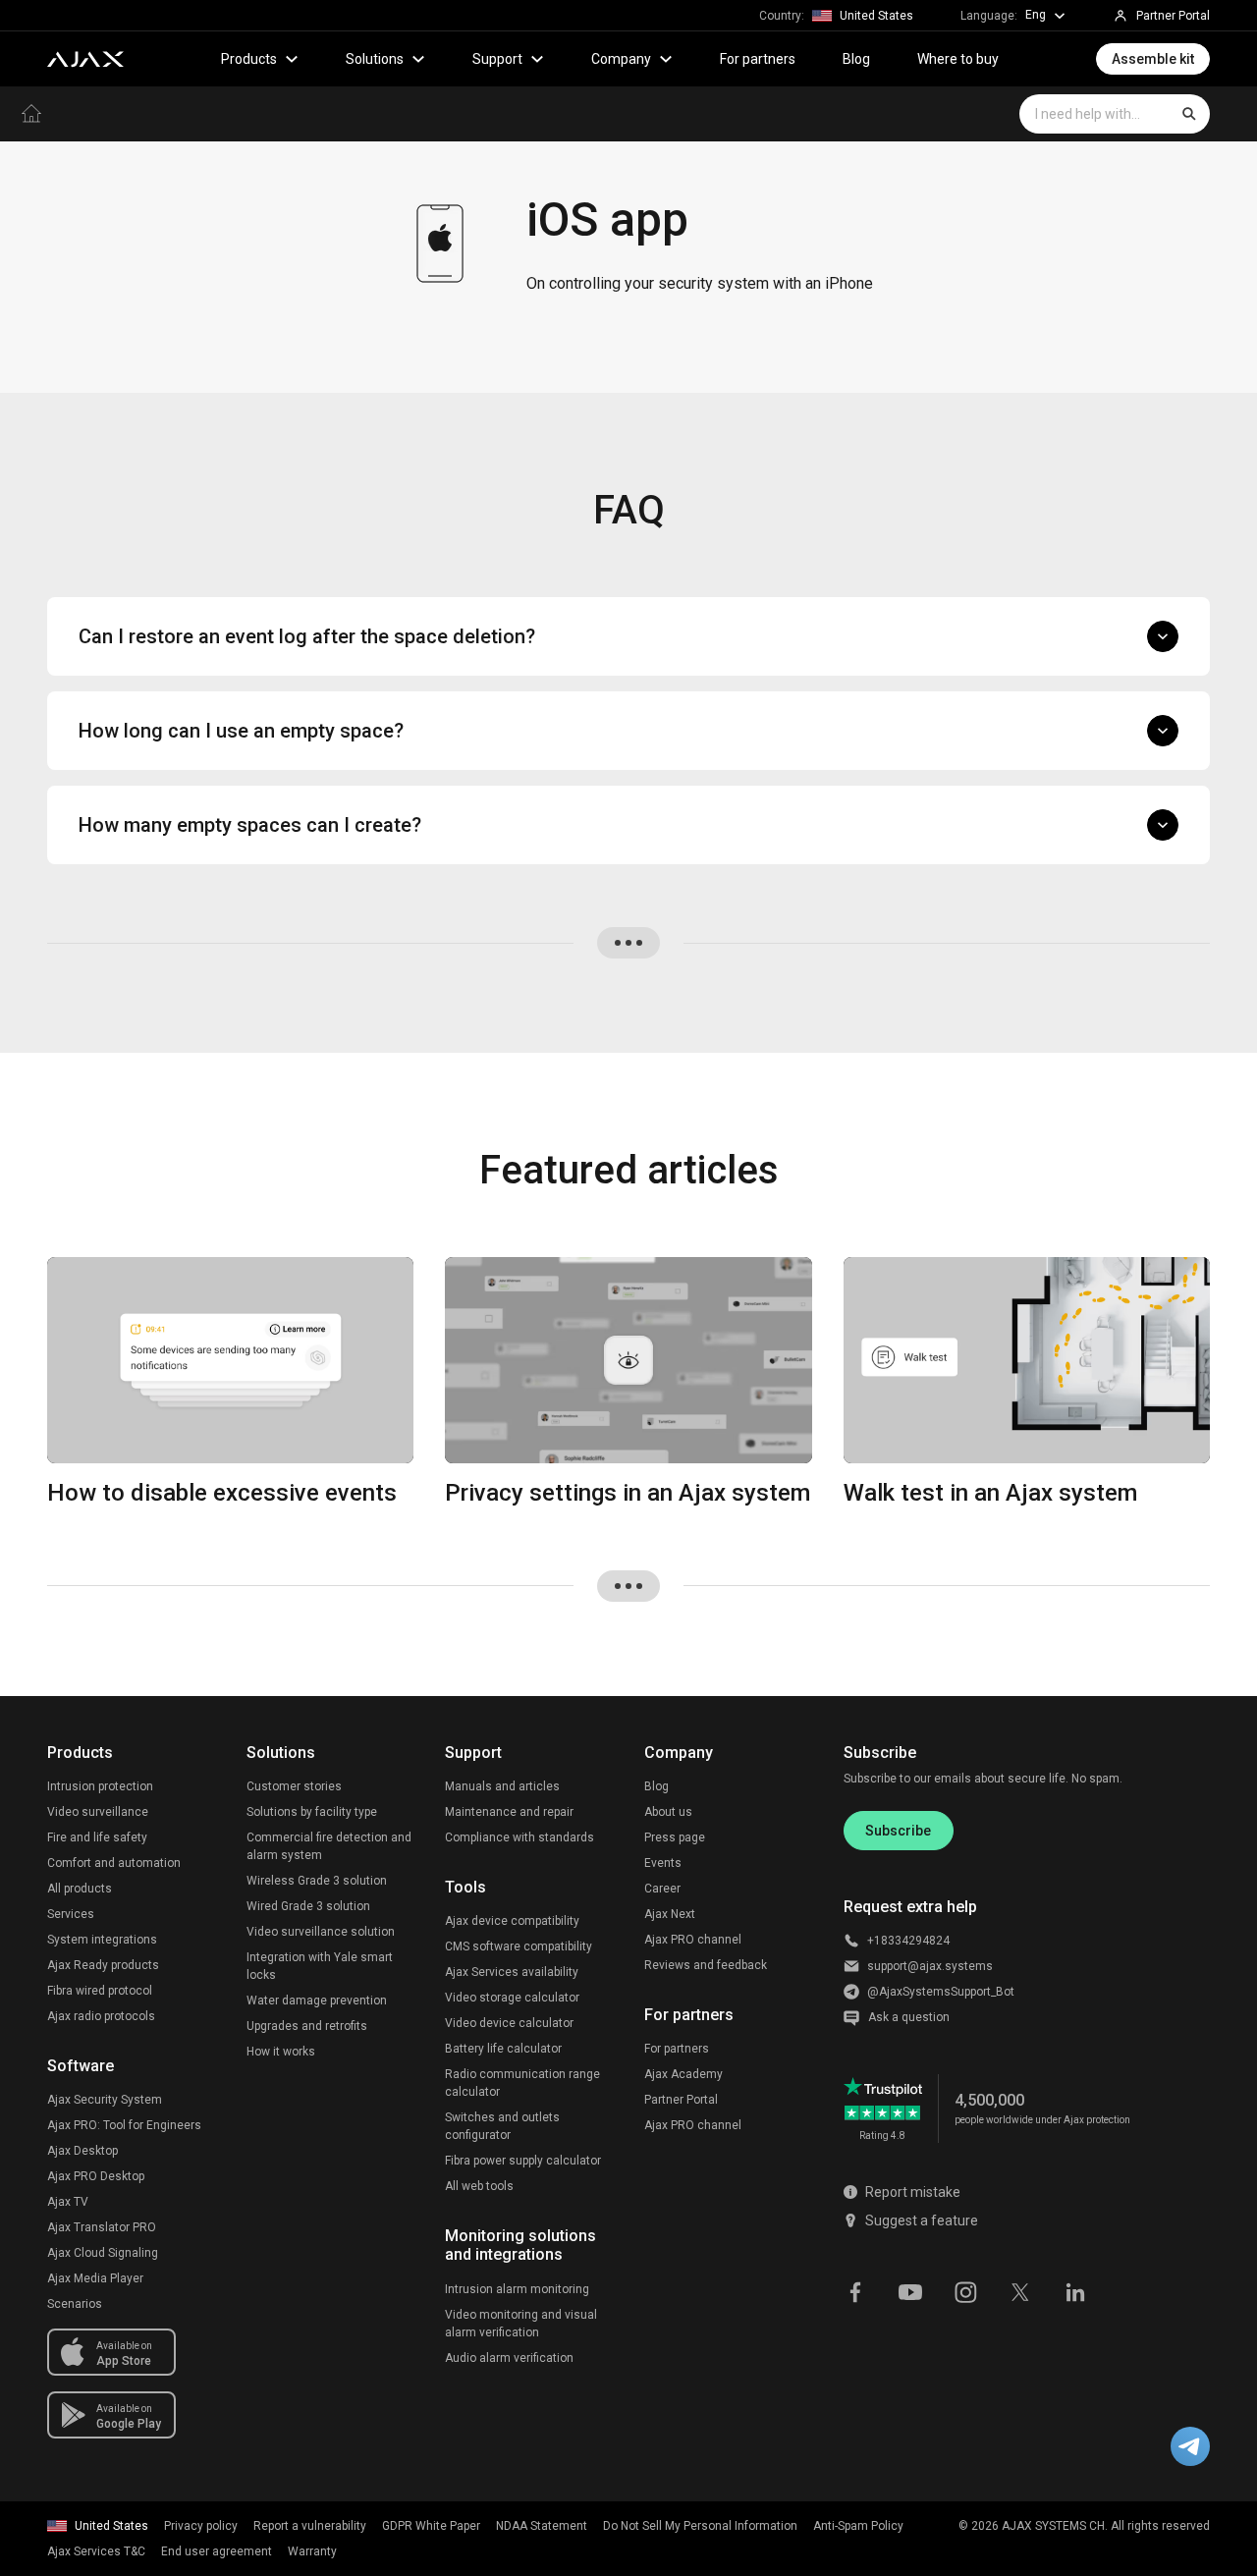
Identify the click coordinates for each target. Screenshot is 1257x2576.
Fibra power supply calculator (523, 2161)
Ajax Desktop (82, 2151)
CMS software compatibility (519, 1946)
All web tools (479, 2186)
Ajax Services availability (512, 1972)
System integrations (102, 1940)
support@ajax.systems (930, 1966)
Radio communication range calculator (522, 2083)
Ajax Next (670, 1914)
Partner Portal (681, 2100)
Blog (856, 59)
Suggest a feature (922, 2220)
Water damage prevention (317, 2001)
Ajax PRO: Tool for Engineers (124, 2125)
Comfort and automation (114, 1863)
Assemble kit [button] (1153, 59)
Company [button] (621, 59)
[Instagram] (965, 2290)
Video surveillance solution (321, 1932)
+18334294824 (908, 1941)
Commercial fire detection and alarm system (329, 1846)
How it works (281, 2052)
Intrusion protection (100, 1786)
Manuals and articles (502, 1786)
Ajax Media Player (95, 2278)
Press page (675, 1837)
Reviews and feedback (706, 1965)
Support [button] (497, 59)
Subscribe (898, 1831)
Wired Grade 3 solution (308, 1906)
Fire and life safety (97, 1837)
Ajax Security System (105, 2100)
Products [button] (249, 59)
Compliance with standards (519, 1837)
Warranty (312, 2551)
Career (662, 1889)
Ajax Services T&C (96, 2551)
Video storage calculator (512, 1998)
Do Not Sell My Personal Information (700, 2526)
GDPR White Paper (431, 2526)
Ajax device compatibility (512, 1921)
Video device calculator (509, 2023)
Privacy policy (201, 2526)
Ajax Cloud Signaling (103, 2253)
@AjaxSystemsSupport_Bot (941, 1992)
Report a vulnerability (310, 2526)
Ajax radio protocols (101, 2016)
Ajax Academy (683, 2074)
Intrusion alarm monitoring (517, 2289)
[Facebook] (855, 2290)
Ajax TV (68, 2202)
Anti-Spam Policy (858, 2526)
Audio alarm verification (509, 2358)
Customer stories (294, 1786)
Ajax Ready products (103, 1965)
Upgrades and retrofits (307, 2026)
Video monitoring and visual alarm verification (521, 2324)
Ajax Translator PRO (102, 2227)
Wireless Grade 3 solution (317, 1881)
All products (80, 1889)
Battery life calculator (503, 2049)
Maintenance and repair (509, 1812)
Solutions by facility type (312, 1812)
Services (71, 1914)
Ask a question (909, 2017)
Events (663, 1863)
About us (668, 1812)
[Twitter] (1020, 2290)
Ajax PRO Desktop (96, 2176)
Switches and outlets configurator (502, 2126)
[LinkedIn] (1075, 2290)
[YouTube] (910, 2290)
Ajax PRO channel (693, 1940)
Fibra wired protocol (100, 1991)
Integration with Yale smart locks (320, 1966)
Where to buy (958, 59)
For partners (758, 59)
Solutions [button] (375, 59)
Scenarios (75, 2304)
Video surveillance (98, 1812)
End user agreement (217, 2551)
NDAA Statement (542, 2526)
